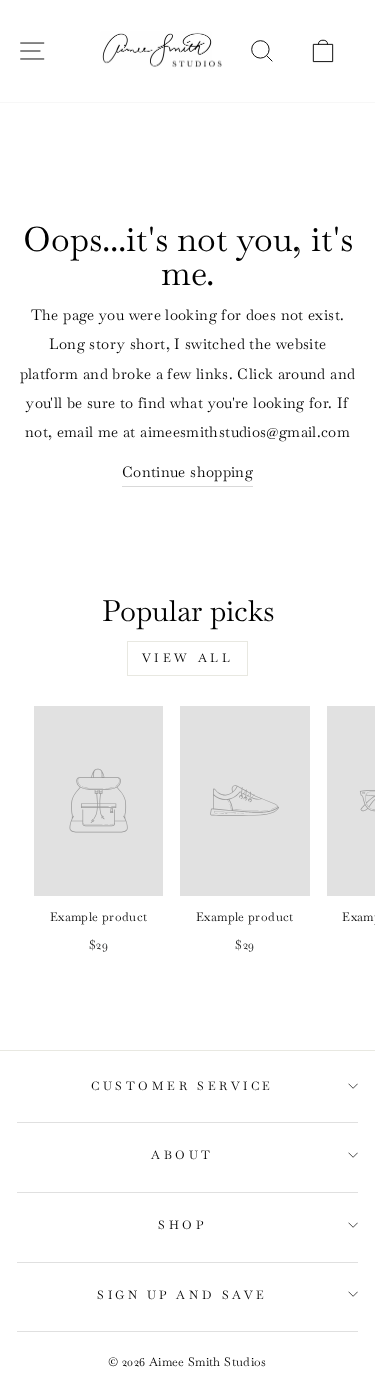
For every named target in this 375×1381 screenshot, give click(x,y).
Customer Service (182, 1085)
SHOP (182, 1224)
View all (188, 658)
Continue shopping (187, 471)
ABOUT (182, 1154)
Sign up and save (182, 1294)
